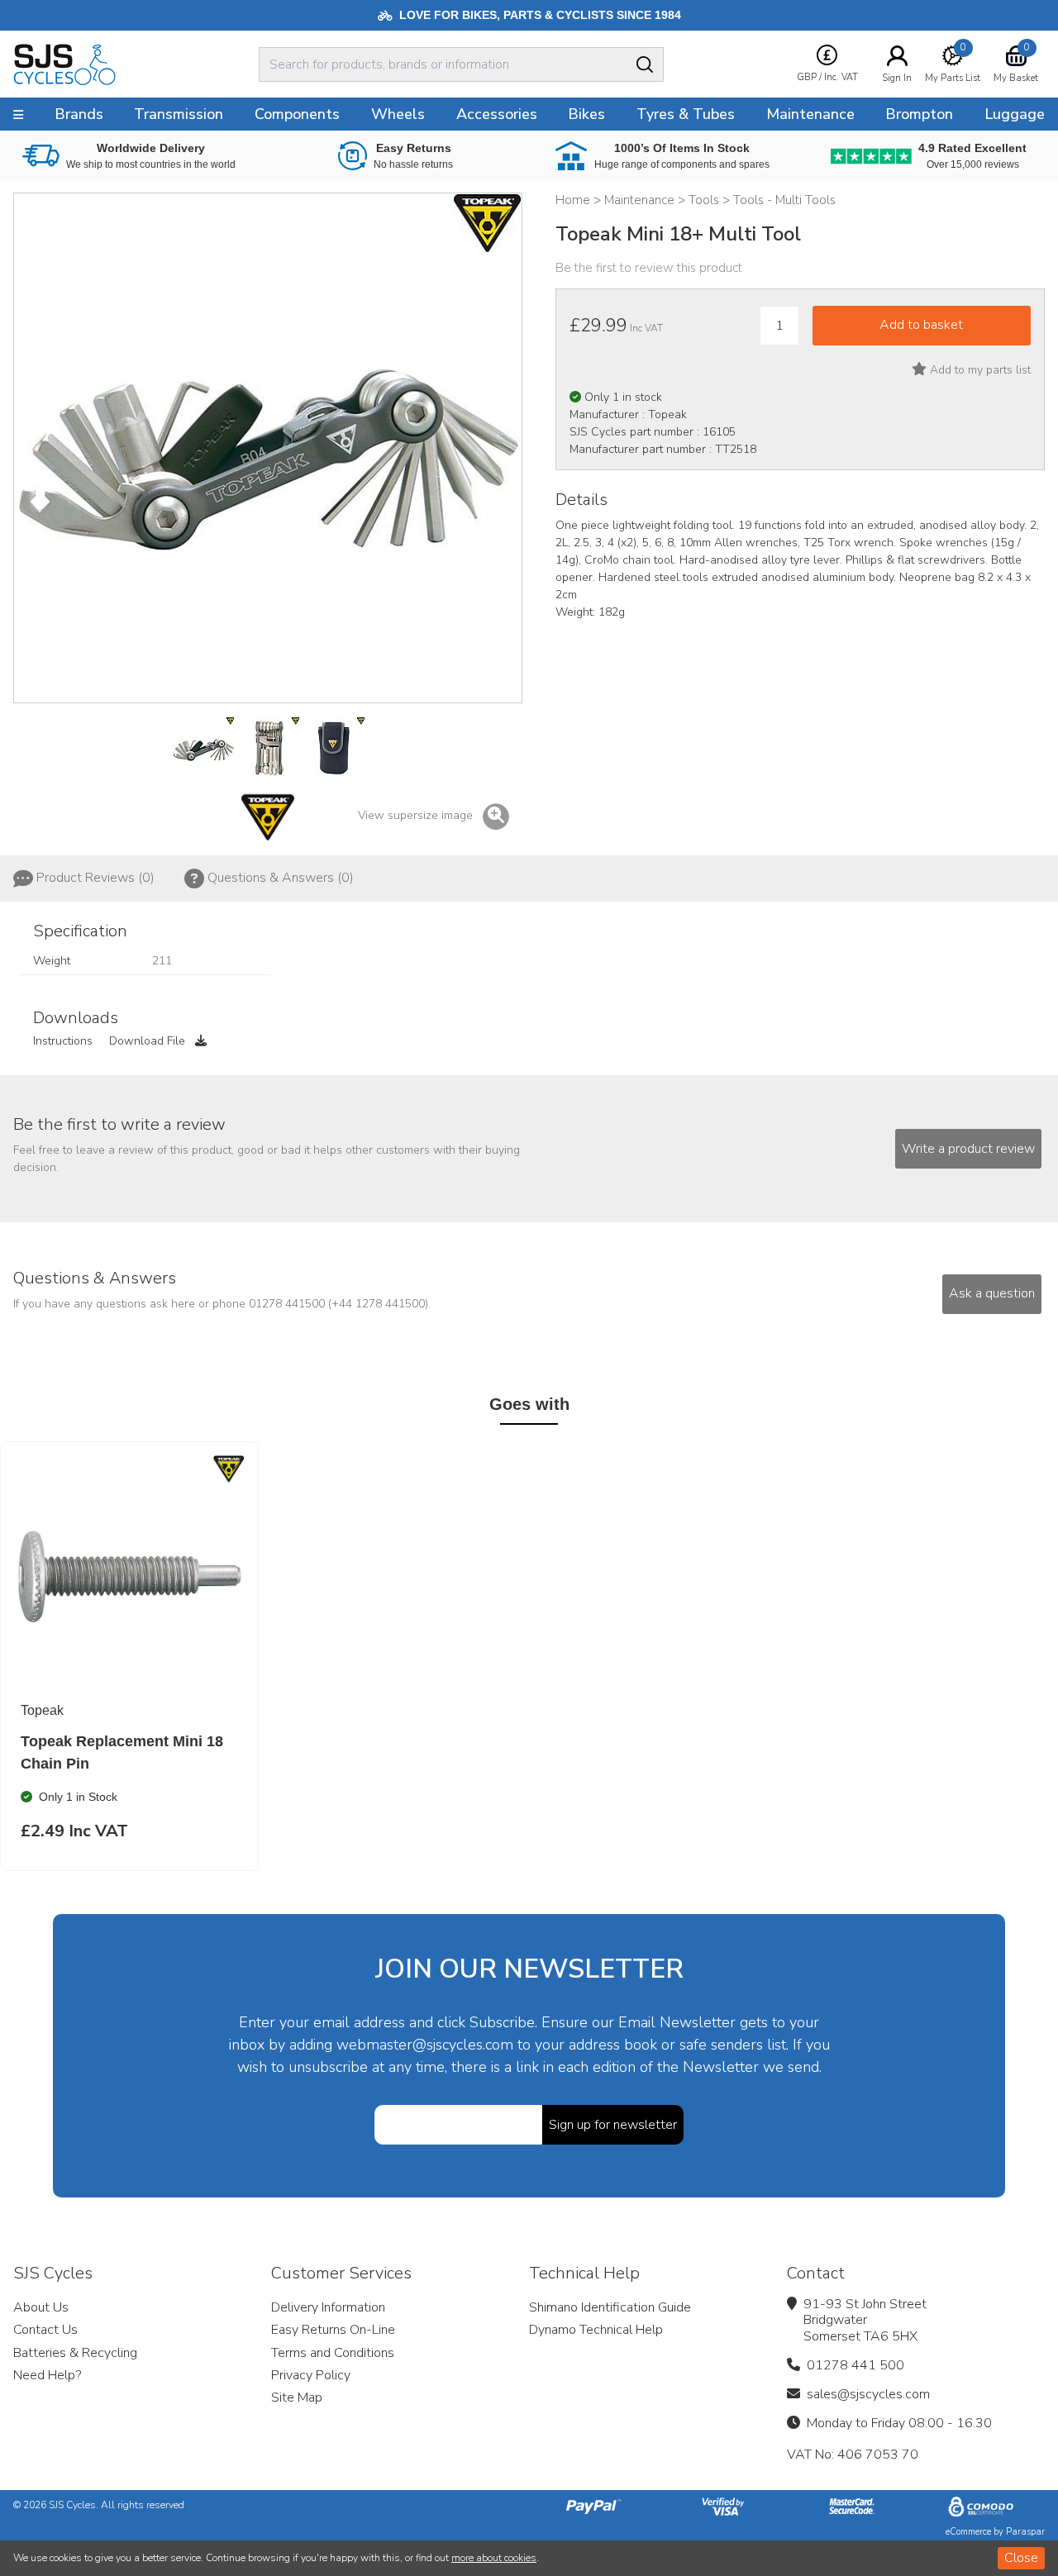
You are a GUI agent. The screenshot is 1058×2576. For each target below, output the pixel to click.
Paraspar (1025, 2532)
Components (297, 114)
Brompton (919, 114)
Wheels (398, 114)
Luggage (1015, 114)
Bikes (586, 114)
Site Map (297, 2397)
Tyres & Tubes (686, 114)
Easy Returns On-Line (333, 2330)
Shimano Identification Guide (610, 2307)
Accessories (497, 114)
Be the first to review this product (649, 268)
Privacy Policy (311, 2375)
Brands (79, 114)
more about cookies (494, 2558)
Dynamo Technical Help (596, 2330)
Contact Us (45, 2330)
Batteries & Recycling (75, 2353)
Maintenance (810, 114)
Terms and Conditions (333, 2353)
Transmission (179, 114)
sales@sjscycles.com (868, 2394)
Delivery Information (328, 2307)
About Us (41, 2307)
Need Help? (47, 2375)
